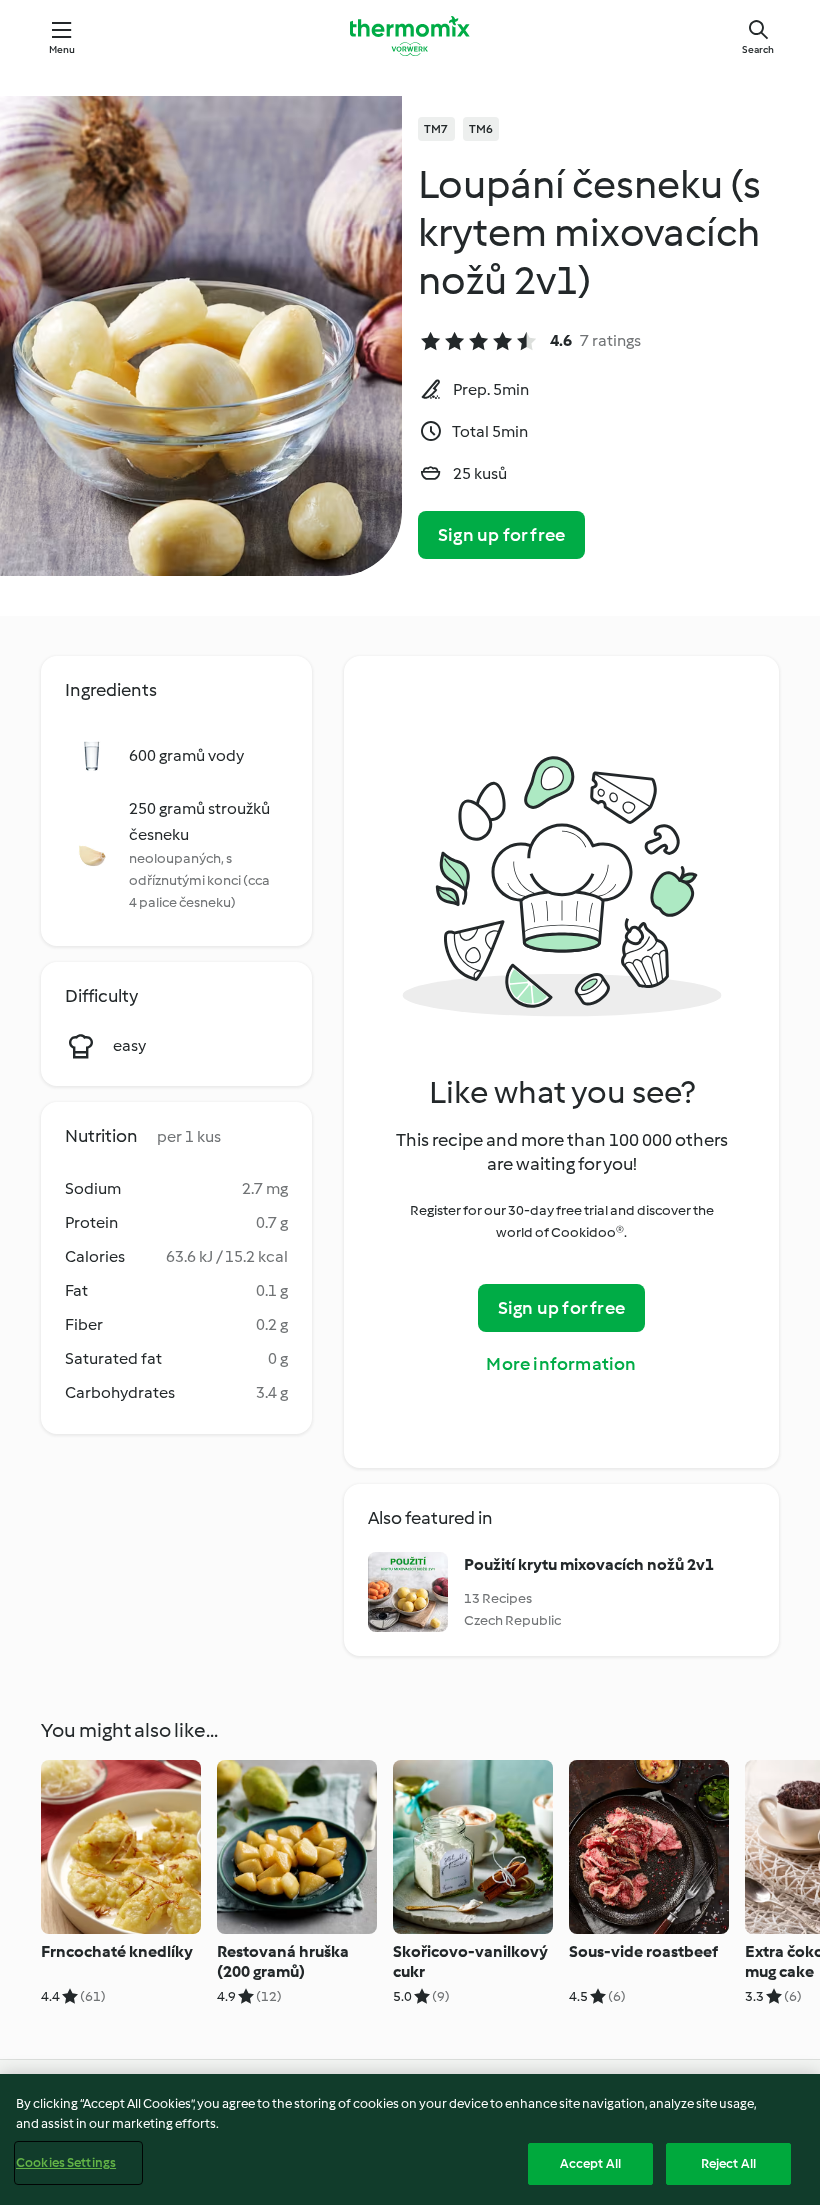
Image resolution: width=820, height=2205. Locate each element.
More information (561, 1364)
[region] (410, 2139)
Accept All (590, 2163)
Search (758, 49)
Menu (62, 49)
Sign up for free (501, 535)
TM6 (481, 129)
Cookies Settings (66, 2162)
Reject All (728, 2163)
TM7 (436, 129)
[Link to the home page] (410, 36)
